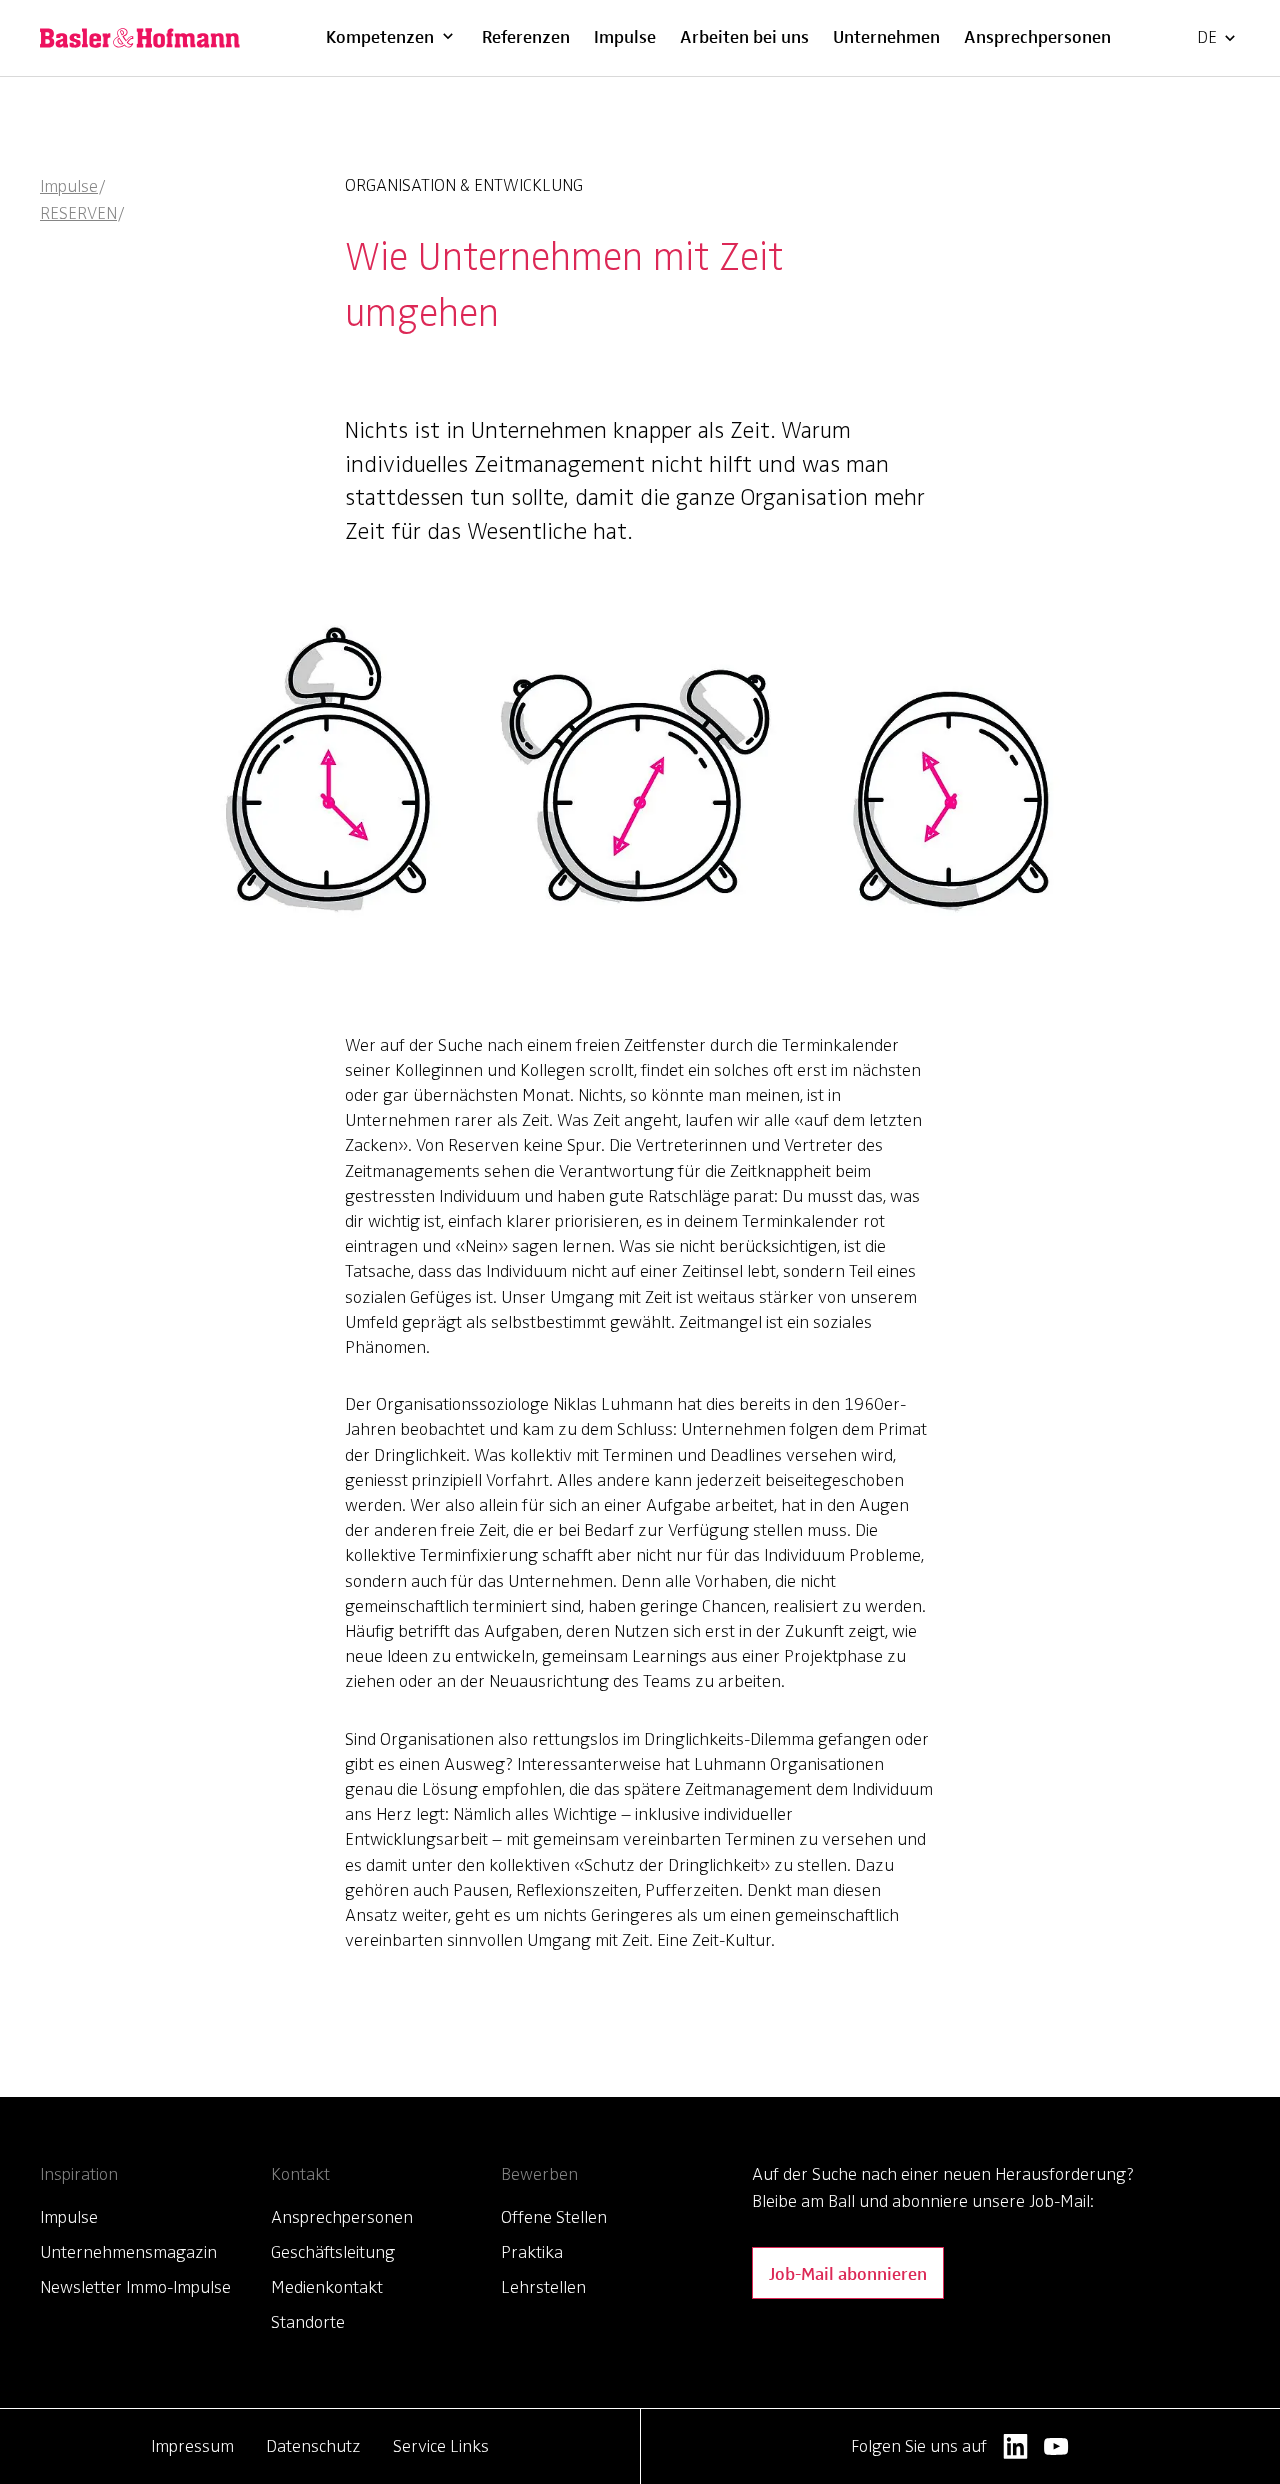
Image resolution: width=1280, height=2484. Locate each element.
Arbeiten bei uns (744, 35)
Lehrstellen (543, 2287)
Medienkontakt (327, 2287)
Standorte (308, 2322)
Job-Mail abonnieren (848, 2272)
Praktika (532, 2252)
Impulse (625, 35)
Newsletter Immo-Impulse (135, 2287)
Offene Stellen (554, 2217)
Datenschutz (313, 2446)
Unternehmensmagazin (128, 2252)
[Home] (140, 38)
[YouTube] (1056, 2446)
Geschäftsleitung (333, 2252)
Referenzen (526, 35)
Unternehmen (886, 35)
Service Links (441, 2446)
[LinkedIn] (1015, 2446)
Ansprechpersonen (1037, 35)
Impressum (192, 2446)
